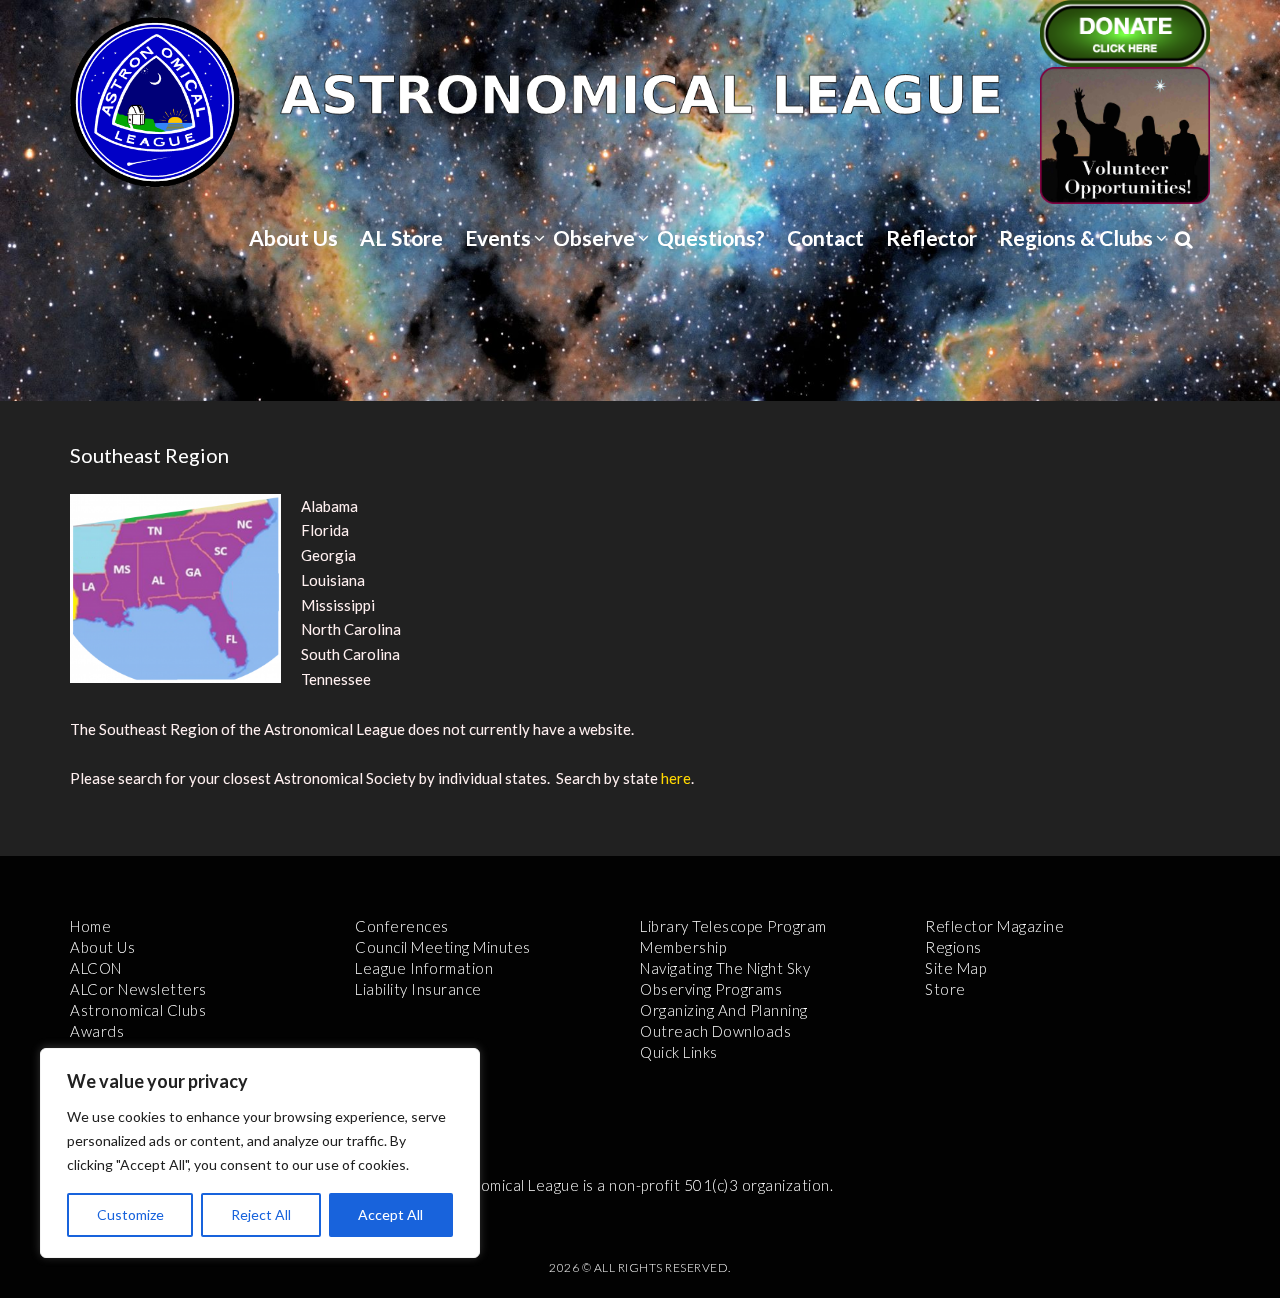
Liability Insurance (418, 989)
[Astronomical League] (155, 101)
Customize (130, 1214)
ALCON (96, 968)
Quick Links (679, 1052)
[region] (260, 1153)
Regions (953, 947)
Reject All (261, 1214)
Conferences (402, 926)
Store (945, 989)
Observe (594, 237)
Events (498, 237)
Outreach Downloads (715, 1031)
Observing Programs (711, 989)
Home (90, 926)
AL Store (401, 237)
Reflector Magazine (994, 926)
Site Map (955, 968)
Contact (825, 237)
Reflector (931, 237)
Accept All (390, 1214)
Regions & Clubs (1076, 237)
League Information (424, 968)
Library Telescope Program (733, 926)
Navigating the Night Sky (725, 968)
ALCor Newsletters (138, 989)
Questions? (711, 237)
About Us (293, 237)
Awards (97, 1031)
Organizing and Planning (724, 1010)
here (676, 778)
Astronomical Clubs (138, 1010)
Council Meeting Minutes (443, 947)
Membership (683, 947)
